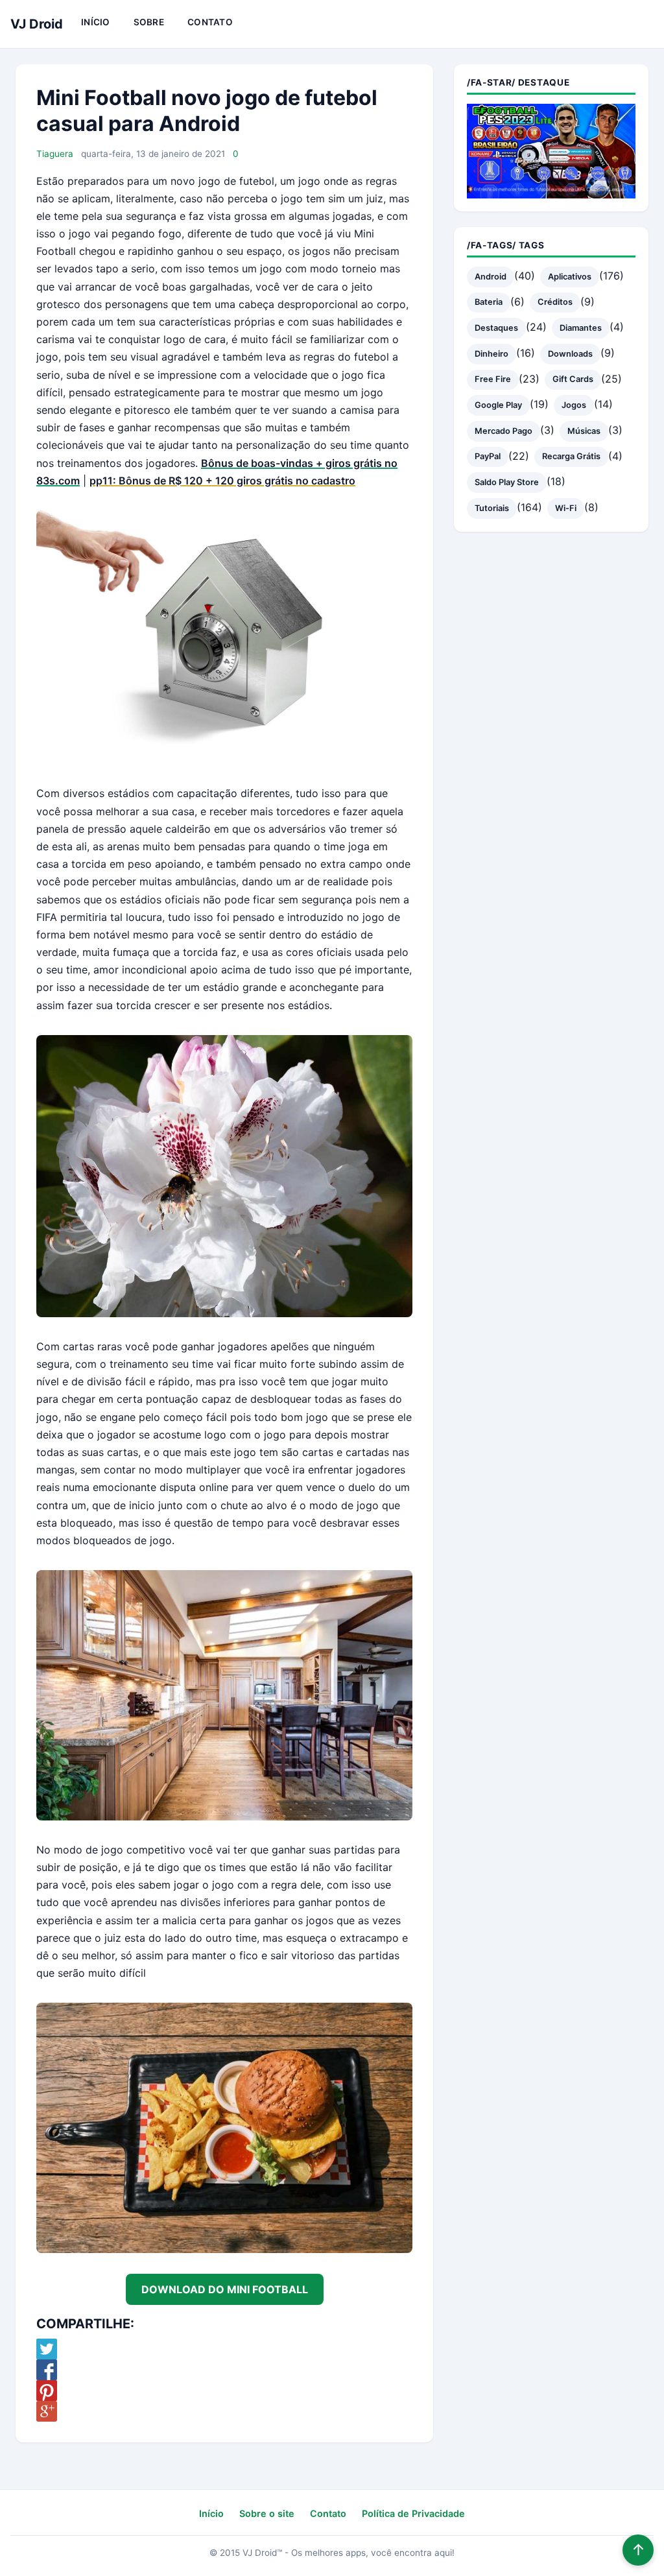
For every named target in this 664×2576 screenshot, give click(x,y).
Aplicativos (570, 277)
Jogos (574, 405)
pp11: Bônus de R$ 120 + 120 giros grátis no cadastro (222, 481)
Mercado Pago (504, 431)
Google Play (498, 405)
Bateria (489, 302)
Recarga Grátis (571, 456)
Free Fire (493, 379)
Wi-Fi (566, 508)
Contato (210, 22)
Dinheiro (492, 354)
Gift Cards (573, 379)
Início (96, 22)
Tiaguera (55, 154)
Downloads (570, 354)
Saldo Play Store (507, 482)
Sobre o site (267, 2513)
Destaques (496, 328)
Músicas (584, 431)
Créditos (555, 302)
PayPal (488, 456)
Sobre (149, 22)
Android (491, 277)
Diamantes (581, 328)
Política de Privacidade (413, 2513)
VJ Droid (37, 24)
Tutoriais (492, 508)
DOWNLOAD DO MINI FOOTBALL (225, 2289)
